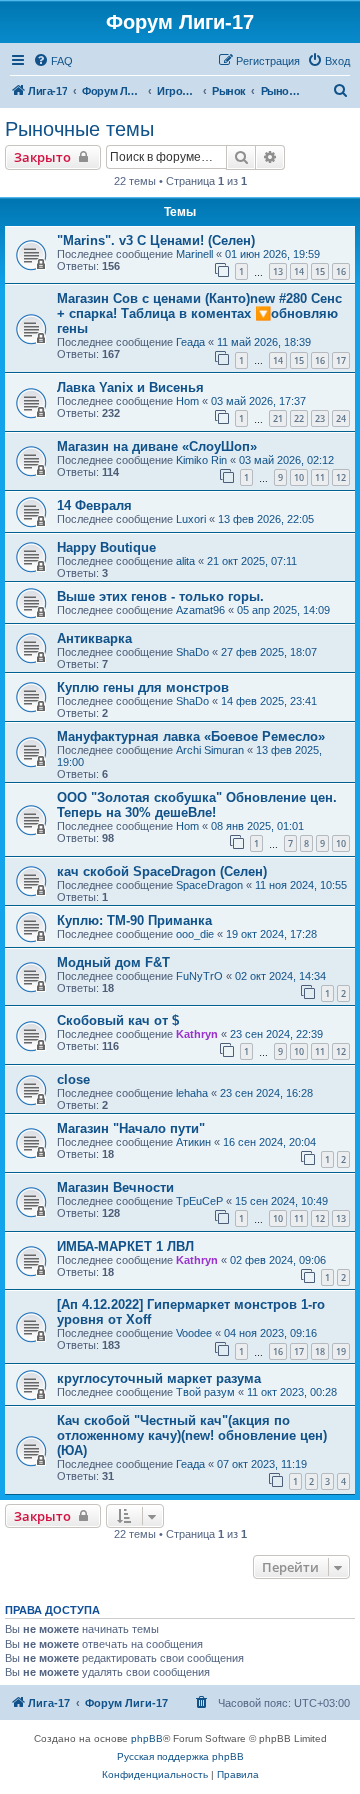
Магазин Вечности (115, 1187)
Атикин (193, 1142)
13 (278, 271)
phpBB (147, 1738)
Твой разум (205, 1392)
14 (299, 271)
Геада (190, 342)
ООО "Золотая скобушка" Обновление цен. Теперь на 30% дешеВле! (197, 805)
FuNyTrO (199, 976)
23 (320, 418)
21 (278, 418)
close (73, 1079)
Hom (187, 401)
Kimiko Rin (201, 460)
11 (320, 477)
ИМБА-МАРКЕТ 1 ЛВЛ (125, 1246)
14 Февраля (94, 505)
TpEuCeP (199, 1201)
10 (299, 477)
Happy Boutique (106, 547)
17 (341, 360)
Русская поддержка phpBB (180, 1756)
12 (341, 477)
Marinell (194, 254)
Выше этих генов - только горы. (160, 596)
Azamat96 (200, 610)
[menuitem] (53, 61)
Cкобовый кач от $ (118, 1020)
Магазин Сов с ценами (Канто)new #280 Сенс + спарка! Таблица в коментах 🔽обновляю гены (199, 313)
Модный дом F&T (113, 962)
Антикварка (94, 638)
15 (320, 271)
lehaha (192, 1093)
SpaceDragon (209, 885)
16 (341, 271)
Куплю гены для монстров (143, 687)
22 (299, 418)
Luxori (191, 519)
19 (341, 1351)
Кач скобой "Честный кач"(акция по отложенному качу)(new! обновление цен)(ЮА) (192, 1435)
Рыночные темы (79, 129)
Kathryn (197, 1034)
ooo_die (195, 934)
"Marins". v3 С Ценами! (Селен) (156, 240)
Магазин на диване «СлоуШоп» (157, 446)
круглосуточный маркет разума (159, 1378)
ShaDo (192, 652)
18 (320, 1351)
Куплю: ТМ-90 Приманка (134, 920)
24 (341, 418)
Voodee (194, 1333)
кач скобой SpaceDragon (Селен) (162, 871)
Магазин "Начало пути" (131, 1128)
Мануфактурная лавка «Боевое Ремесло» (191, 736)
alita (185, 561)
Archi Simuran (210, 750)
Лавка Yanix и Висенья (130, 387)
